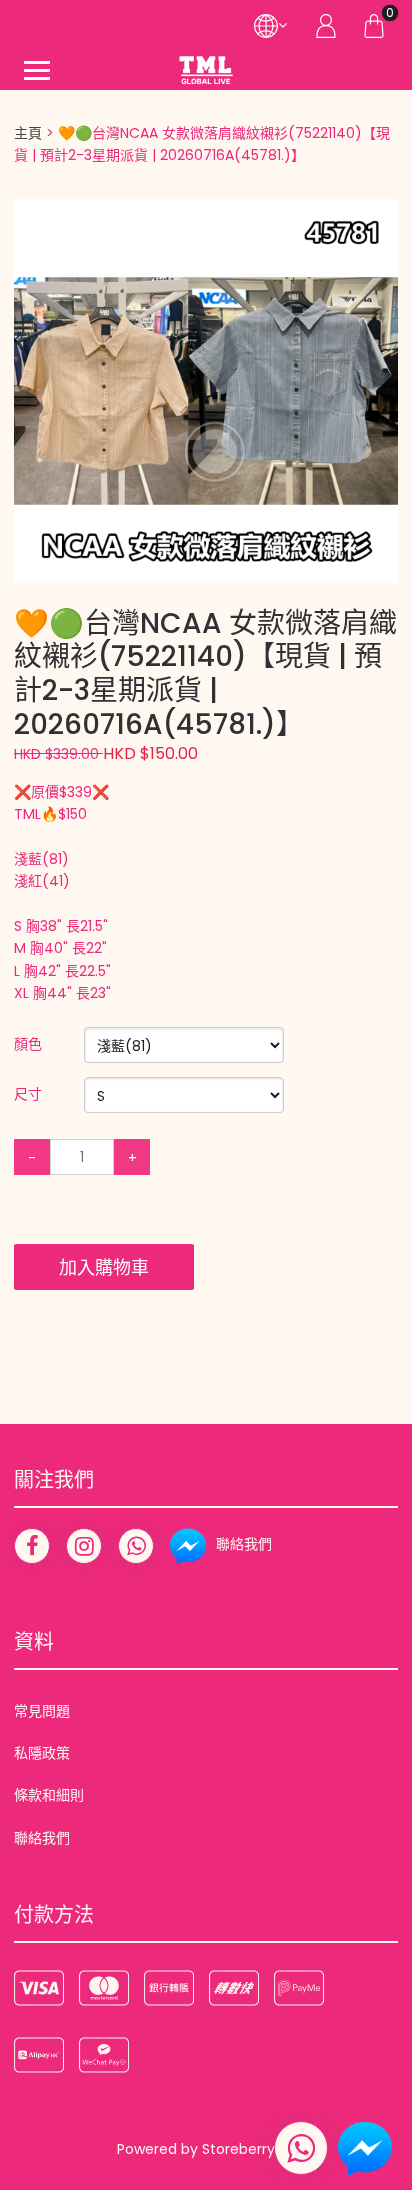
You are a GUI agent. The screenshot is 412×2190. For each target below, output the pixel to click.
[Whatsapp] (136, 1546)
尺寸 (28, 1094)
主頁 (28, 133)
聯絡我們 (42, 1838)
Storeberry (238, 2149)
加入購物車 (104, 1267)
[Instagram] (84, 1546)
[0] (374, 25)
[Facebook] (32, 1546)
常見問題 (42, 1711)
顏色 (28, 1044)
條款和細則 (49, 1795)
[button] (380, 217)
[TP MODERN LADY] (206, 70)
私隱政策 (42, 1753)
